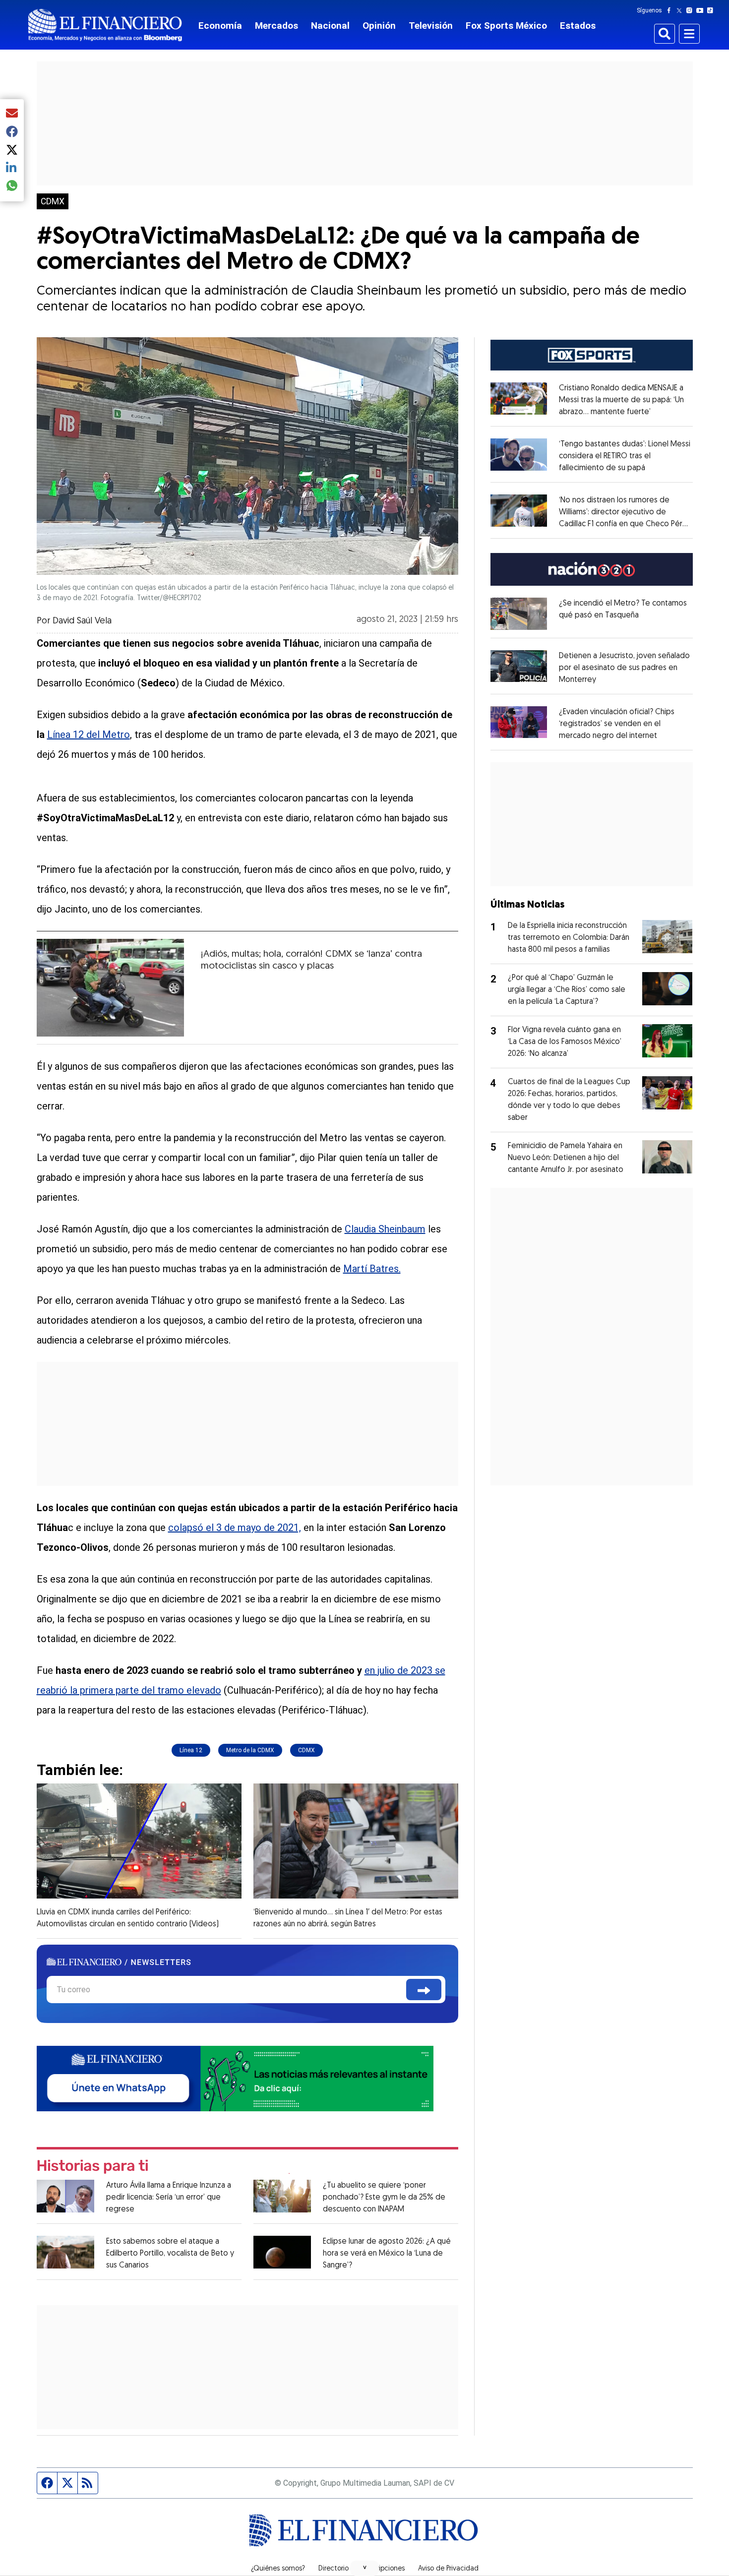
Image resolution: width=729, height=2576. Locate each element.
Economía (220, 26)
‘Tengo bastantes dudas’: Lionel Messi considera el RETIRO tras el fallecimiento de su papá (625, 456)
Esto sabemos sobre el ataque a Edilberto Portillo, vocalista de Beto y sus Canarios (170, 2254)
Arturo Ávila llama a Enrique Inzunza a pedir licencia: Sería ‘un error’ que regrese (169, 2198)
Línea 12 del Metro (89, 735)
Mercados (276, 26)
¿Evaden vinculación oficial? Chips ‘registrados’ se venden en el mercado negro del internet (617, 724)
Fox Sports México (506, 26)
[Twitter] (681, 10)
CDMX (53, 201)
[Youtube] (702, 10)
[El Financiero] (105, 25)
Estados (578, 26)
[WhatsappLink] (235, 2078)
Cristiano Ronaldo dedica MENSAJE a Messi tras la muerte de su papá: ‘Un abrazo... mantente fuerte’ (621, 400)
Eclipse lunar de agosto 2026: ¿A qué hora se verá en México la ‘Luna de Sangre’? (387, 2254)
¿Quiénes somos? (278, 2569)
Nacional (330, 26)
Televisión (431, 26)
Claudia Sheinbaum (385, 1229)
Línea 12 (191, 1750)
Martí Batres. (372, 1269)
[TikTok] (712, 10)
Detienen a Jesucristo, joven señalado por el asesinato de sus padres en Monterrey (624, 668)
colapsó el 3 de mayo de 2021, (235, 1528)
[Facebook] (671, 10)
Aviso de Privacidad (448, 2569)
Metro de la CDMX (250, 1750)
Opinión (379, 26)
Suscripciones (383, 2569)
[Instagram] (691, 10)
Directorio (334, 2569)
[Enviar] (424, 1990)
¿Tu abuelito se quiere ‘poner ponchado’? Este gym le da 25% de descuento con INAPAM (384, 2198)
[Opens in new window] (519, 613)
